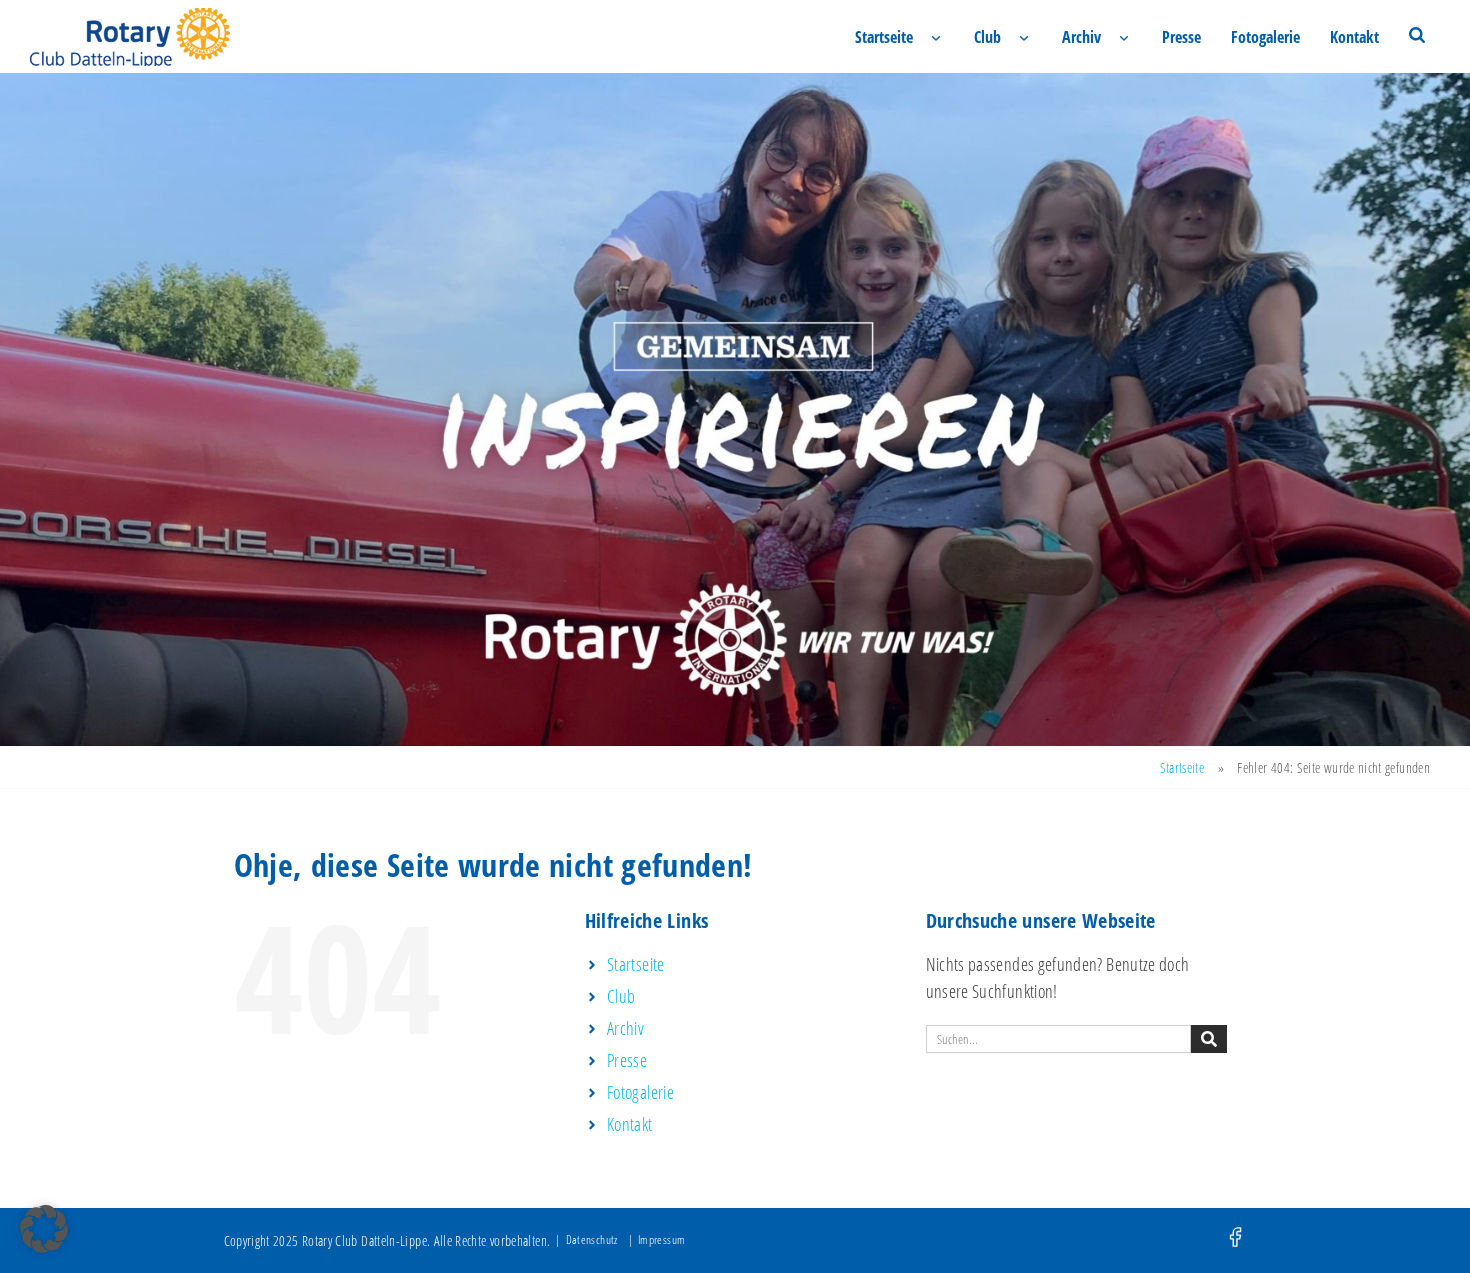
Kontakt (1354, 37)
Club (987, 37)
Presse (1181, 37)
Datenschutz (592, 1239)
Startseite (884, 37)
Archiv (1081, 37)
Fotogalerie (1265, 37)
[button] (44, 1229)
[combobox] (1058, 1039)
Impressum (661, 1239)
